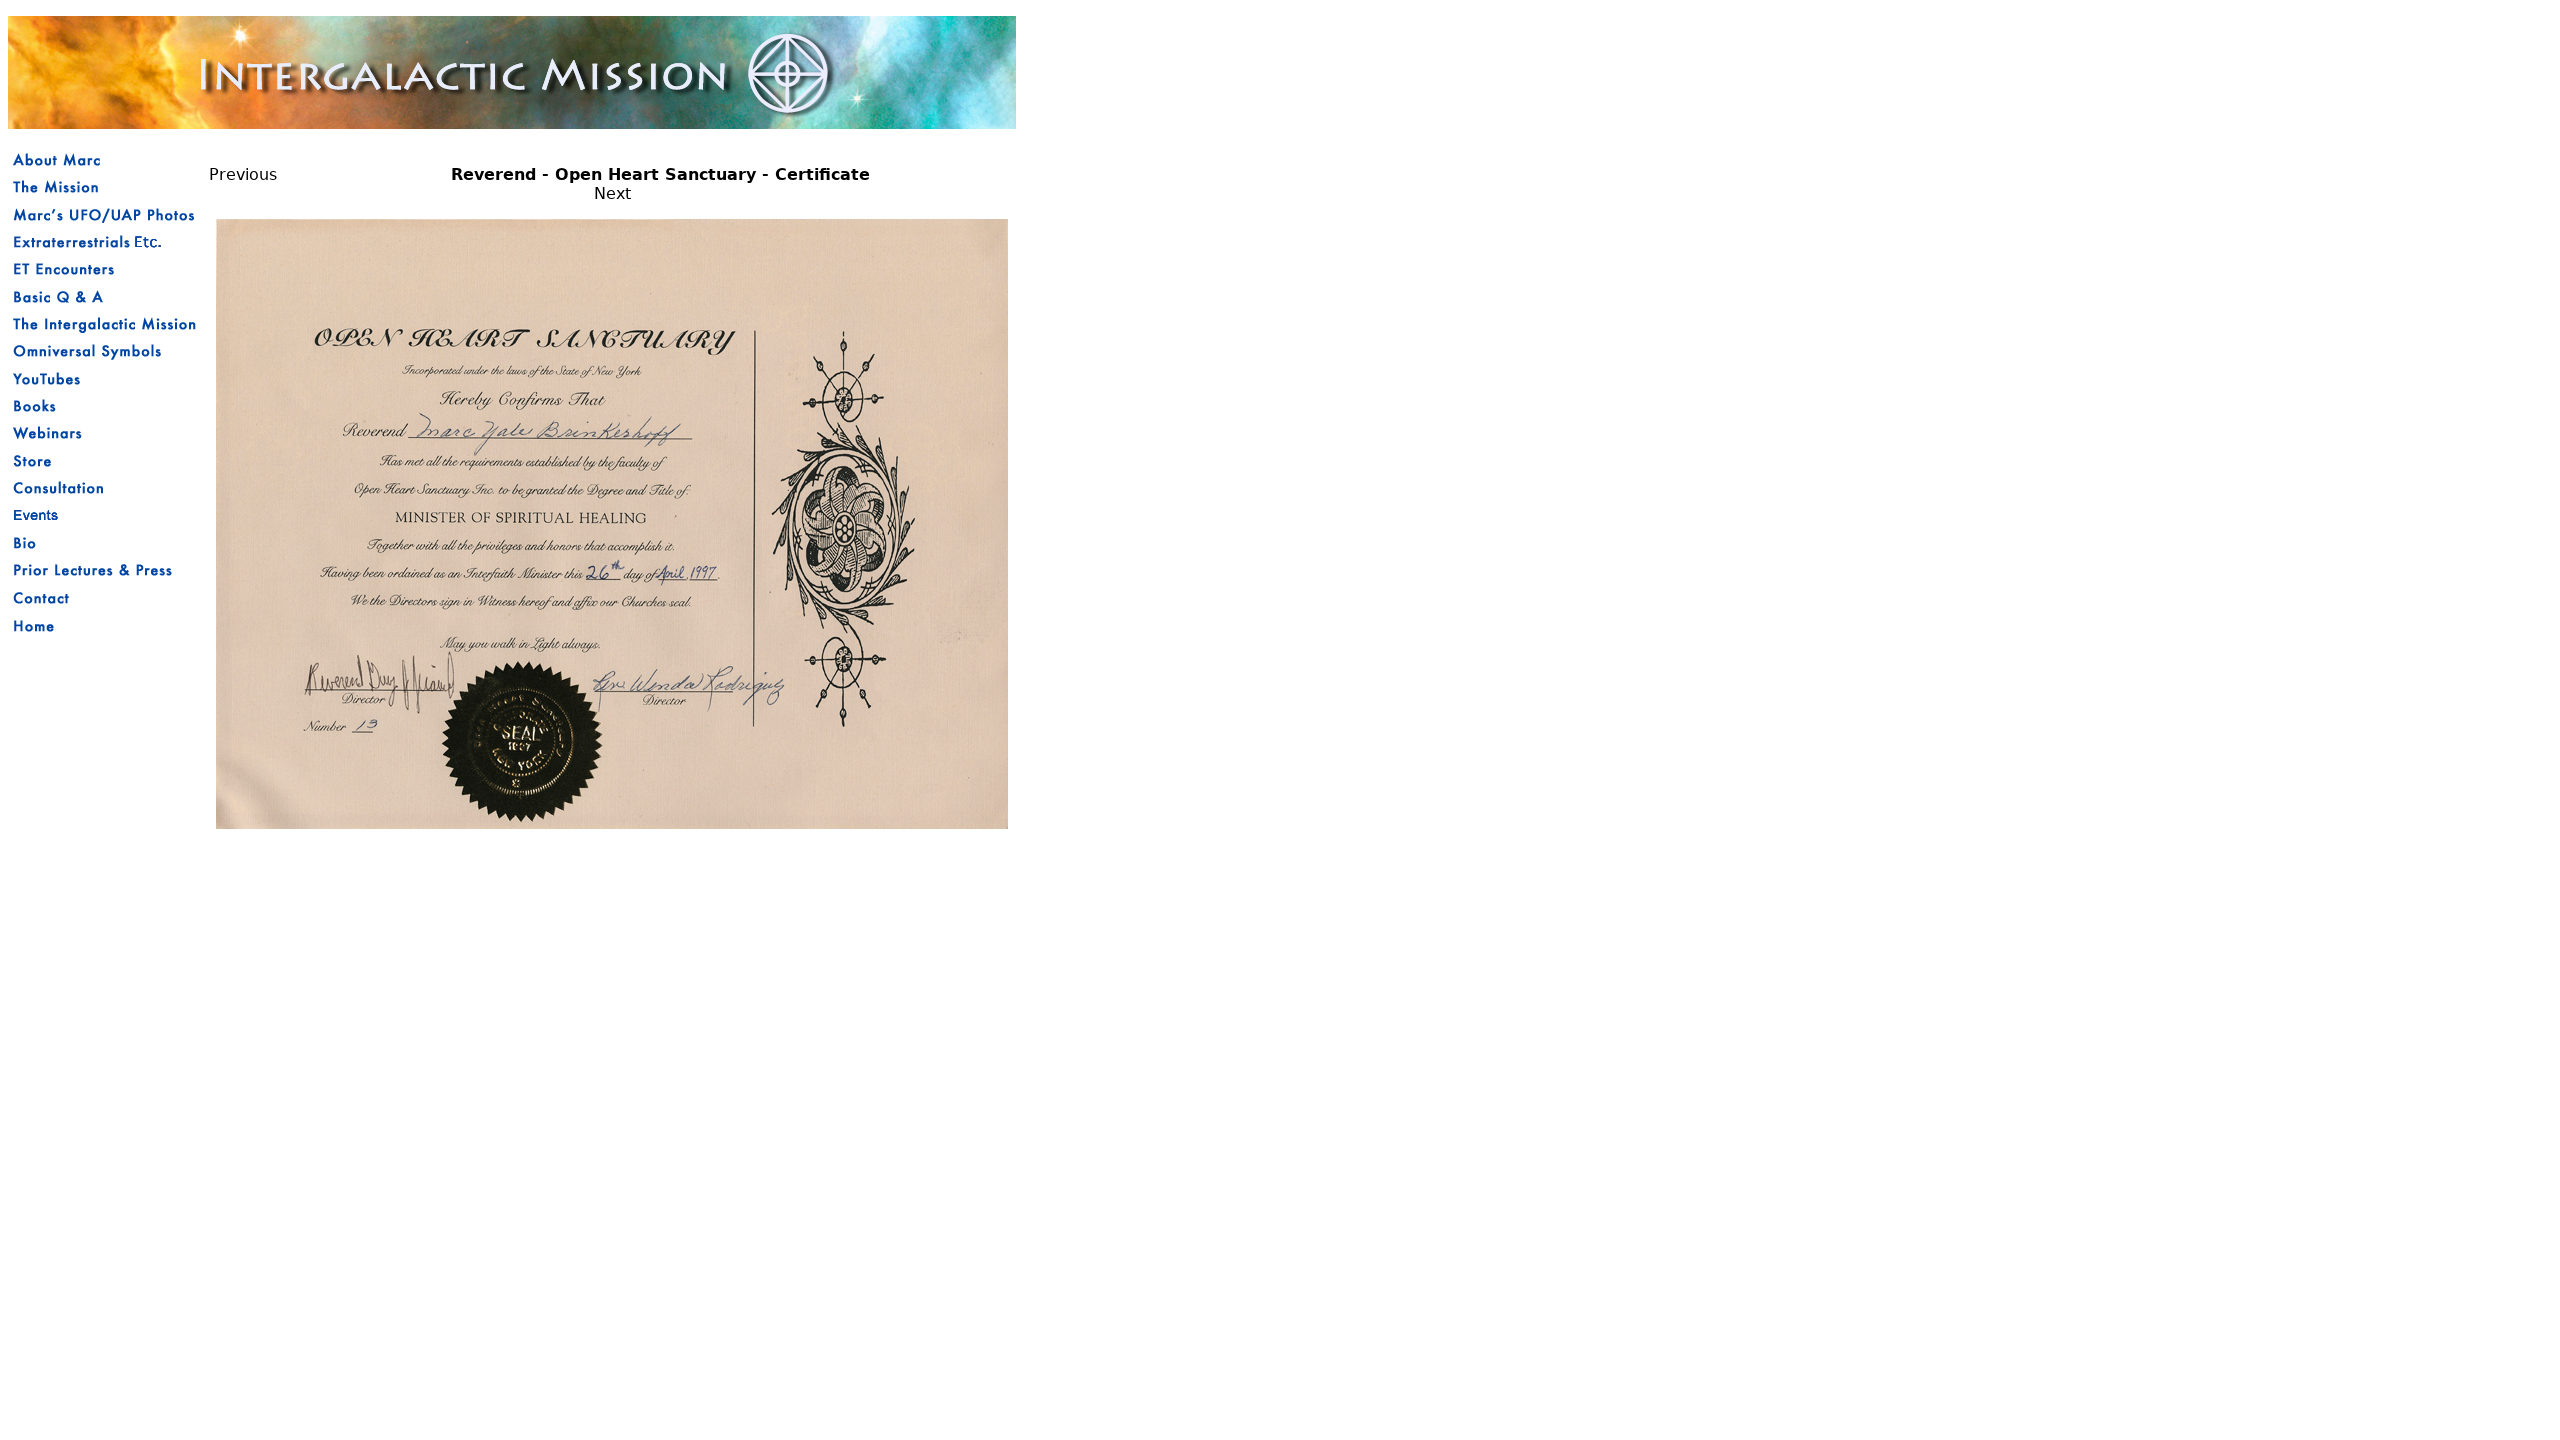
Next (612, 193)
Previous (243, 174)
